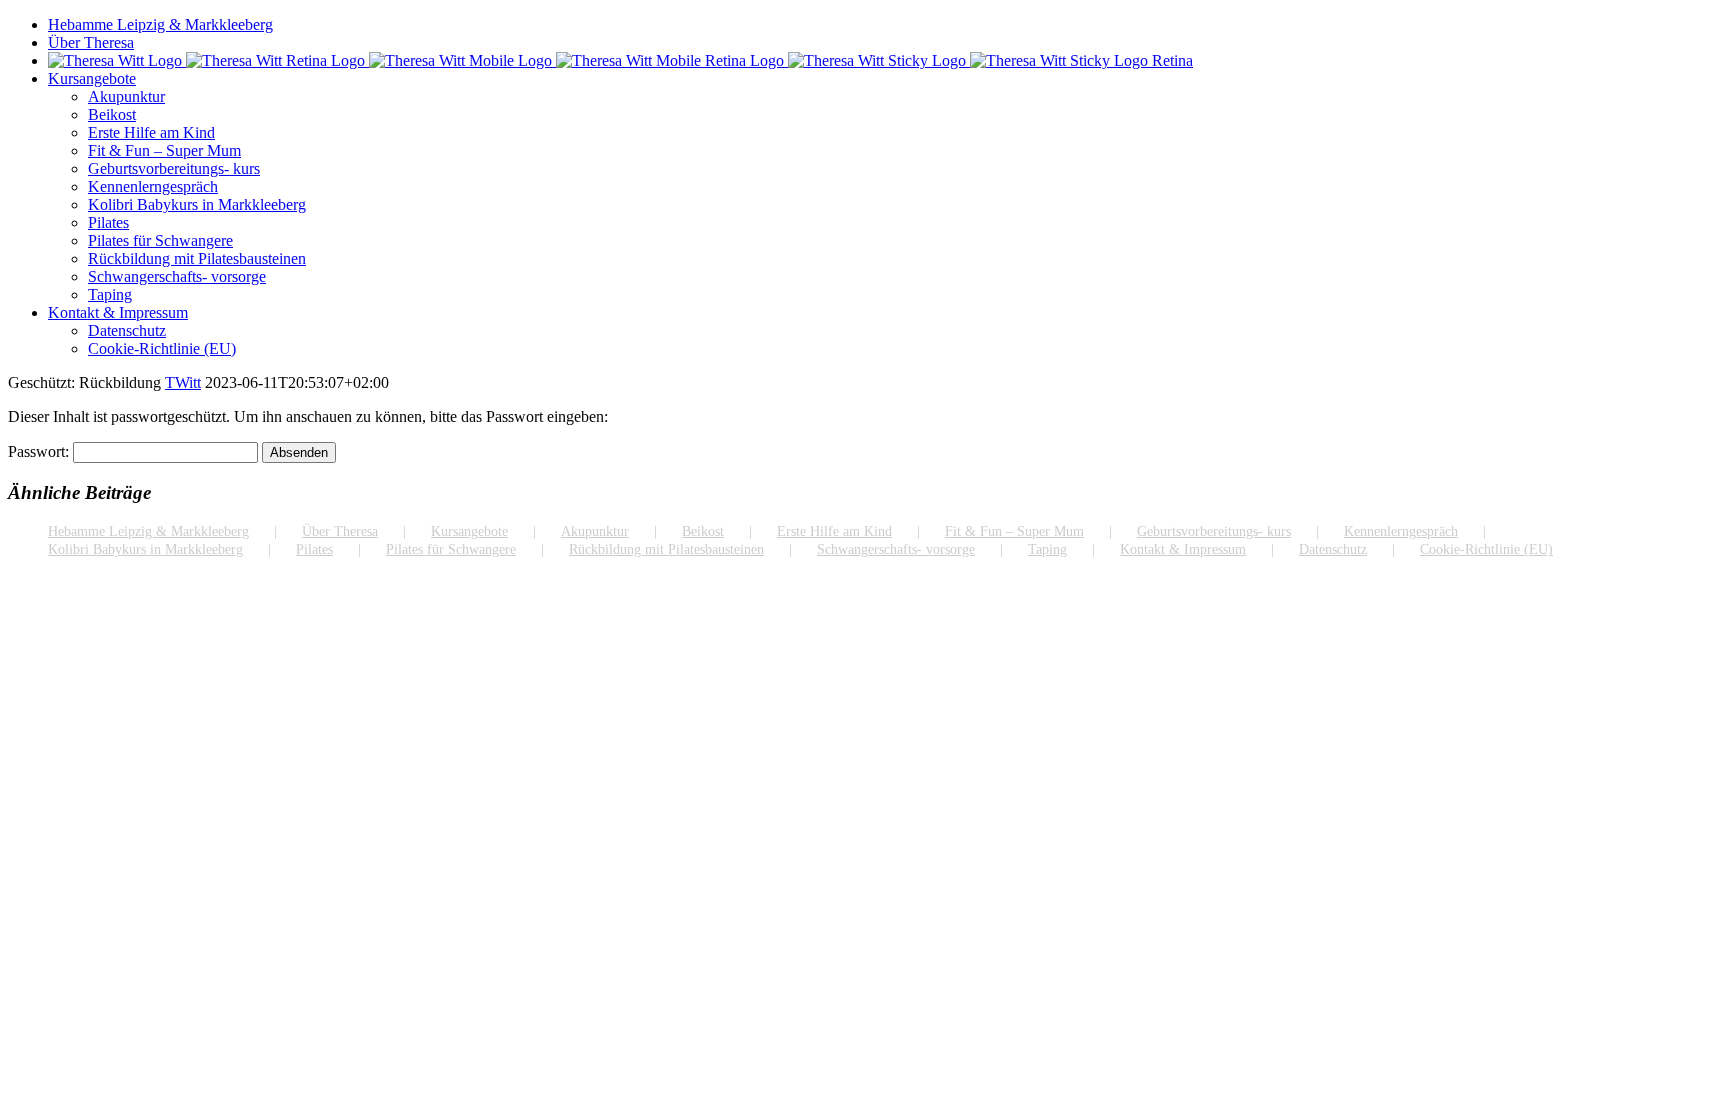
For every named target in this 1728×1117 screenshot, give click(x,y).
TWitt (183, 382)
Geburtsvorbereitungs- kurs (1214, 531)
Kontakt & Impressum (1183, 549)
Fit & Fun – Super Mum (1014, 531)
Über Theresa (340, 531)
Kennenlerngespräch (1401, 531)
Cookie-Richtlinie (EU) (1486, 549)
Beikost (703, 531)
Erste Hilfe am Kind (834, 531)
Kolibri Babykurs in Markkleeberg (145, 549)
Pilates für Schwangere (451, 549)
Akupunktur (595, 531)
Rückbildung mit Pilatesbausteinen (666, 549)
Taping (1047, 549)
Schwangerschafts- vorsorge (896, 549)
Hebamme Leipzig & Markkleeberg (148, 531)
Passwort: (40, 451)
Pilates (314, 549)
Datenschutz (1333, 549)
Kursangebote (469, 531)
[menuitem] (884, 25)
